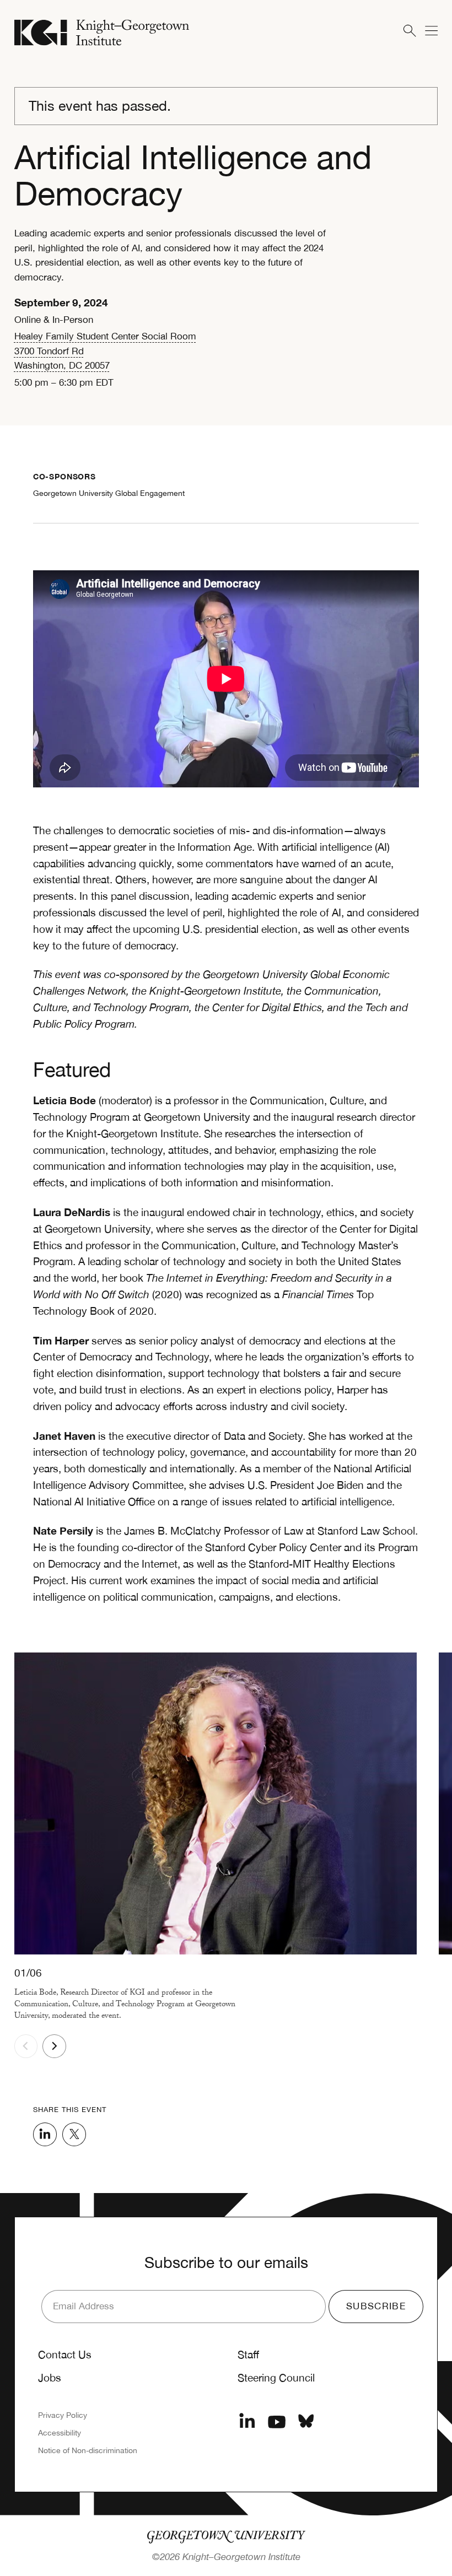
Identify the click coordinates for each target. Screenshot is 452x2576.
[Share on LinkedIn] (45, 2134)
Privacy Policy (63, 2415)
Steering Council (276, 2378)
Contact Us (65, 2354)
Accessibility (60, 2433)
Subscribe (376, 2306)
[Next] (54, 2046)
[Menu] (431, 31)
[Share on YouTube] (277, 2422)
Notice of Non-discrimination (88, 2450)
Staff (248, 2354)
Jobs (50, 2378)
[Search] (409, 31)
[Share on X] (74, 2134)
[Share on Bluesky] (306, 2422)
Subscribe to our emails (226, 2262)
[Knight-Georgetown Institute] (102, 33)
